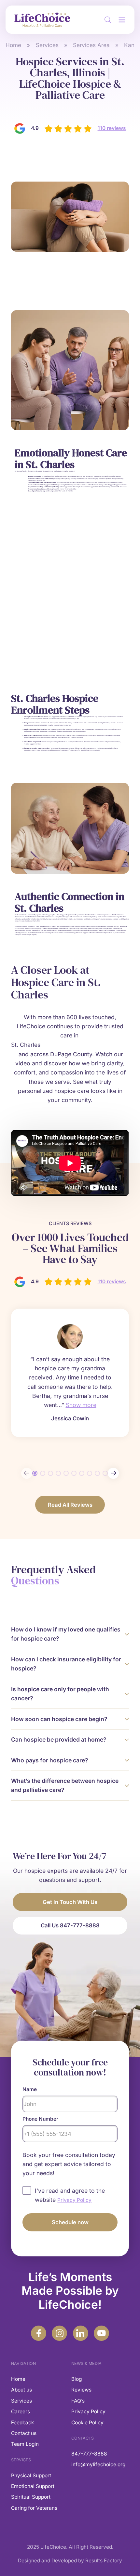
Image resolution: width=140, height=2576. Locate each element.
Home (13, 45)
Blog (77, 2379)
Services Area (91, 45)
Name (30, 2089)
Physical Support (31, 2475)
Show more (81, 1405)
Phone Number (40, 2119)
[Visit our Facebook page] (39, 2333)
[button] (122, 20)
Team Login (25, 2444)
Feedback (22, 2423)
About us (21, 2390)
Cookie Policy (87, 2423)
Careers (21, 2411)
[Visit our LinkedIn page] (81, 2333)
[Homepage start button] (41, 20)
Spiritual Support (31, 2497)
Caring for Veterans (34, 2508)
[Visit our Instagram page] (59, 2333)
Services (47, 45)
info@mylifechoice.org (98, 2464)
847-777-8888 (89, 2454)
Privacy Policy (88, 2411)
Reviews (81, 2390)
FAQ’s (78, 2401)
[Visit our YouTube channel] (101, 2333)
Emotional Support (33, 2486)
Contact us (24, 2433)
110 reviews (112, 128)
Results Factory (104, 2561)
